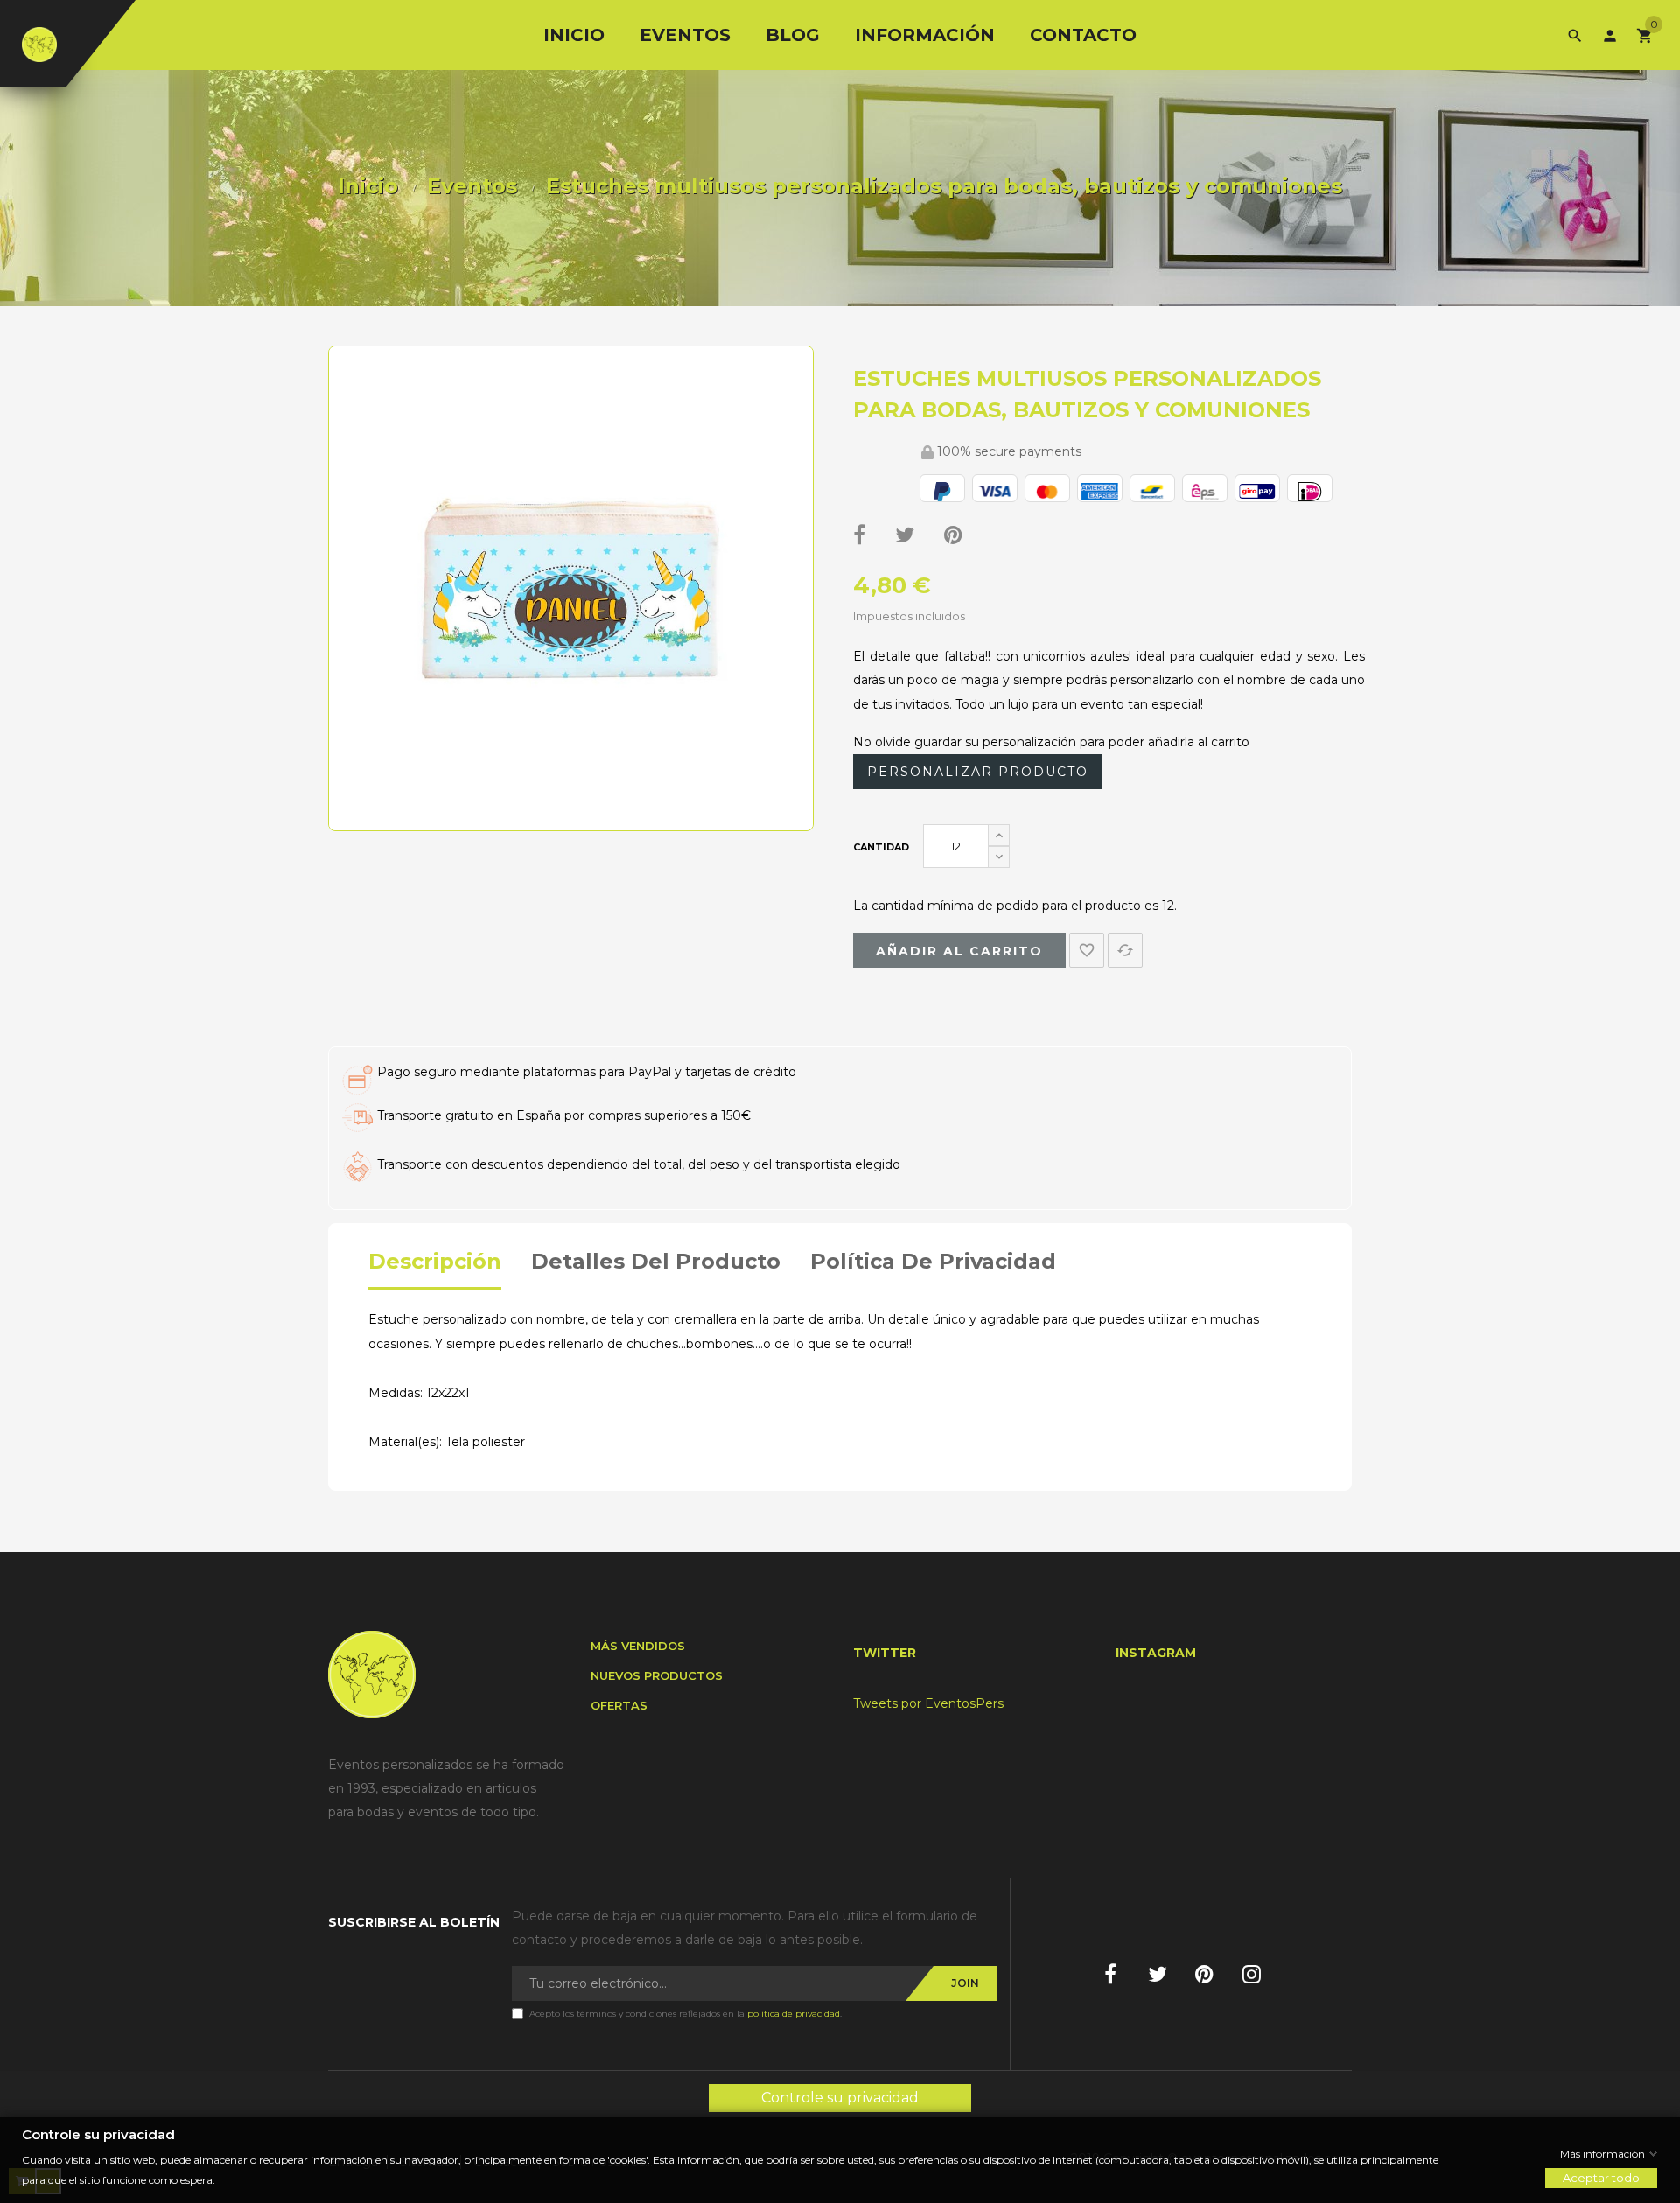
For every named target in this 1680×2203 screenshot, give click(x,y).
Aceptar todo (1601, 2178)
